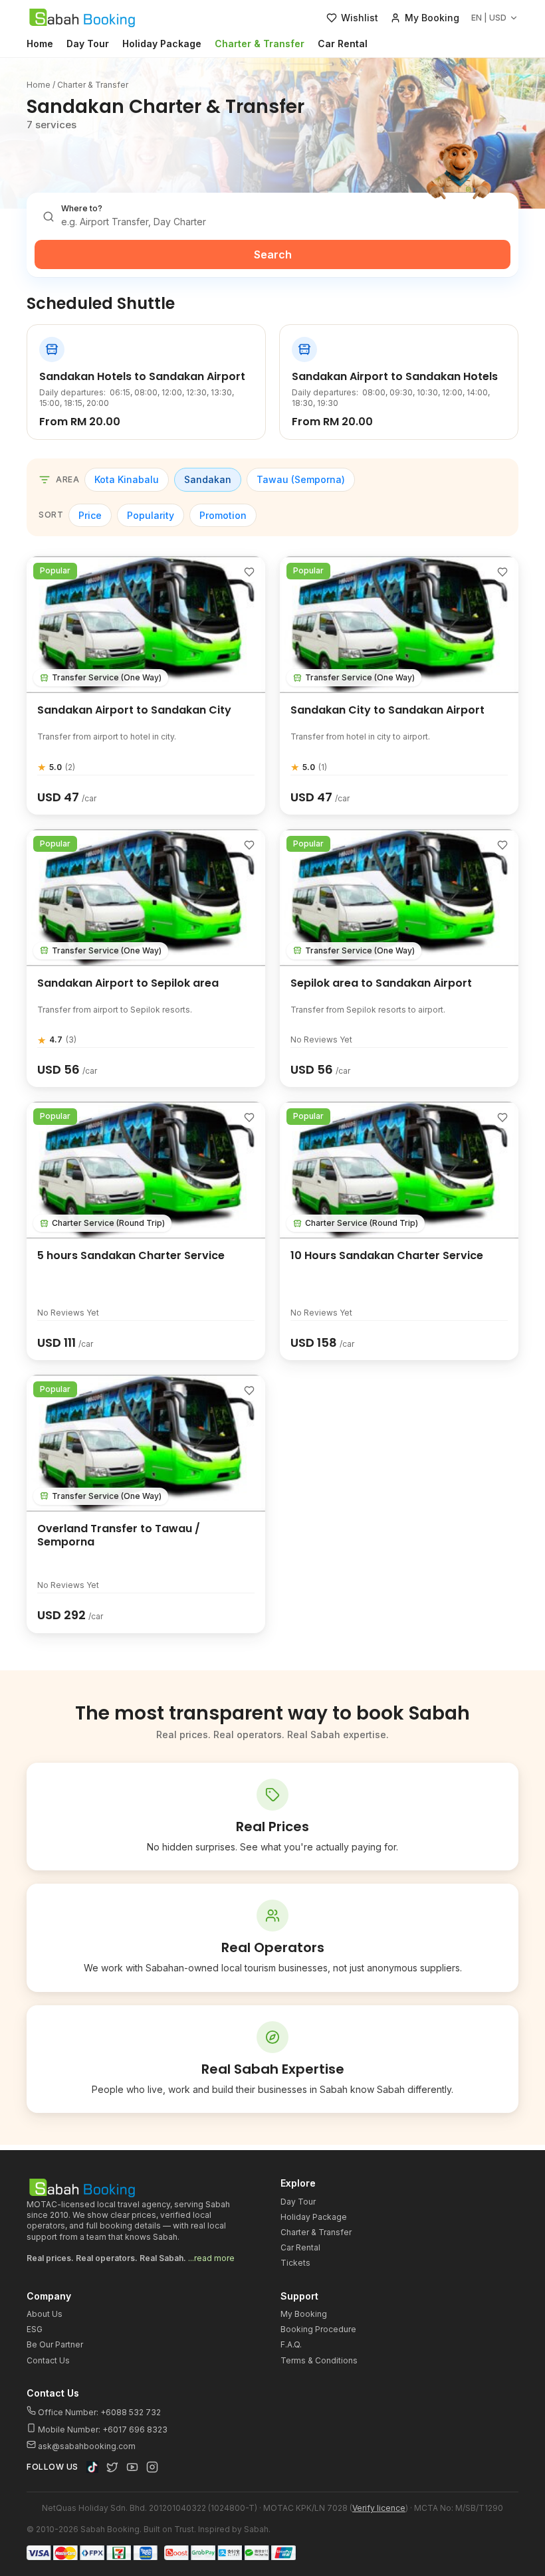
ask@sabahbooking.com (87, 2446)
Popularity (151, 515)
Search (273, 254)
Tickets (295, 2263)
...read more (211, 2258)
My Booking (304, 2314)
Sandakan (208, 479)
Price (90, 515)
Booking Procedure (318, 2329)
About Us (45, 2314)
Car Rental (343, 44)
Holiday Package (162, 44)
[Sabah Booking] (82, 18)
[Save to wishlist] (249, 572)
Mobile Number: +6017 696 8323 (102, 2429)
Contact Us (48, 2360)
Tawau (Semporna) (301, 479)
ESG (35, 2329)
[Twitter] (112, 2467)
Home (40, 44)
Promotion (223, 515)
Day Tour (88, 44)
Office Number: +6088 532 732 (98, 2412)
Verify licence (379, 2508)
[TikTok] (92, 2467)
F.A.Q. (291, 2344)
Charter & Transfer (260, 44)
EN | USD (489, 18)
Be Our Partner (55, 2344)
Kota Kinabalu (127, 479)
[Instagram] (152, 2467)
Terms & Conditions (319, 2360)
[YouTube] (132, 2467)
